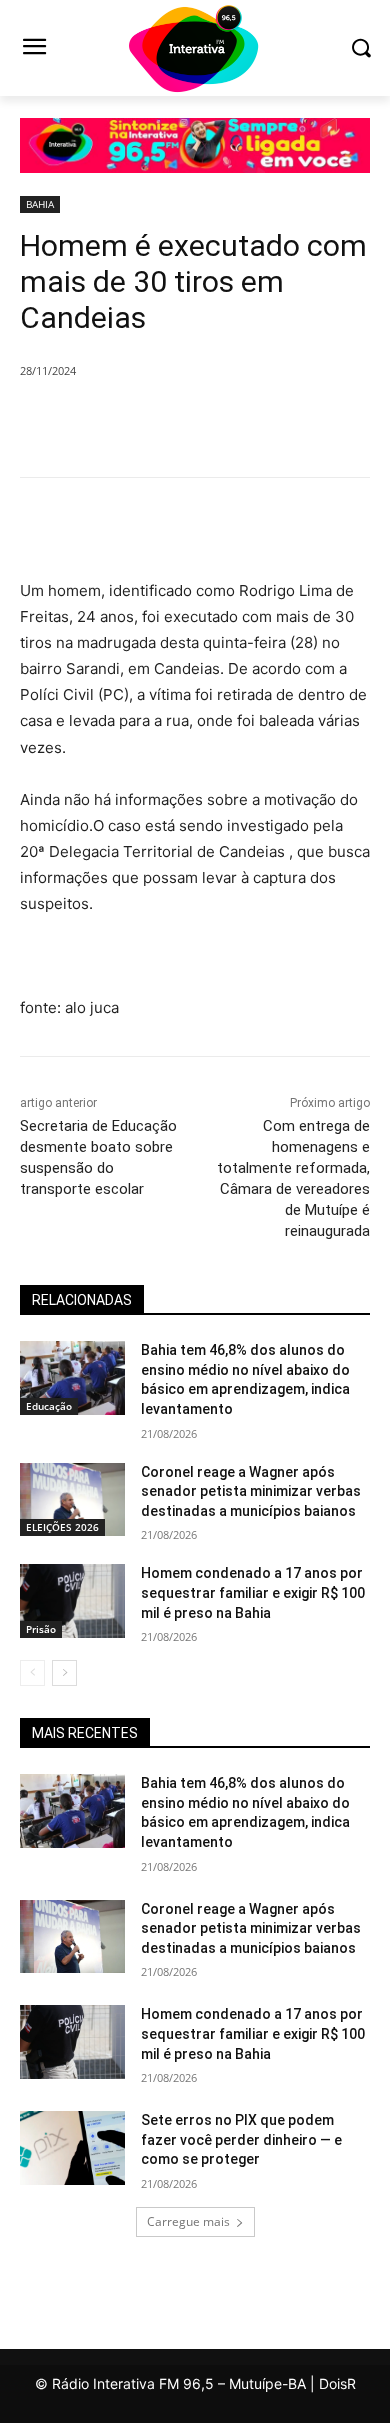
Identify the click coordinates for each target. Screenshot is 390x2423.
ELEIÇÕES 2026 (62, 1527)
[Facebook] (103, 422)
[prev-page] (32, 1673)
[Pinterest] (195, 422)
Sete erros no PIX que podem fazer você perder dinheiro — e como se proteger (241, 2139)
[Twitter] (149, 422)
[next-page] (64, 1673)
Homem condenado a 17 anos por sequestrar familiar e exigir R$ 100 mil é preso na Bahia (253, 1592)
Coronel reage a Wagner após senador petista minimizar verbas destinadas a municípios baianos (251, 1491)
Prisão (41, 1629)
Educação (49, 1406)
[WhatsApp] (241, 422)
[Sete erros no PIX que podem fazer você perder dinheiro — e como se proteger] (72, 2148)
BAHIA (40, 204)
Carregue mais (188, 2221)
